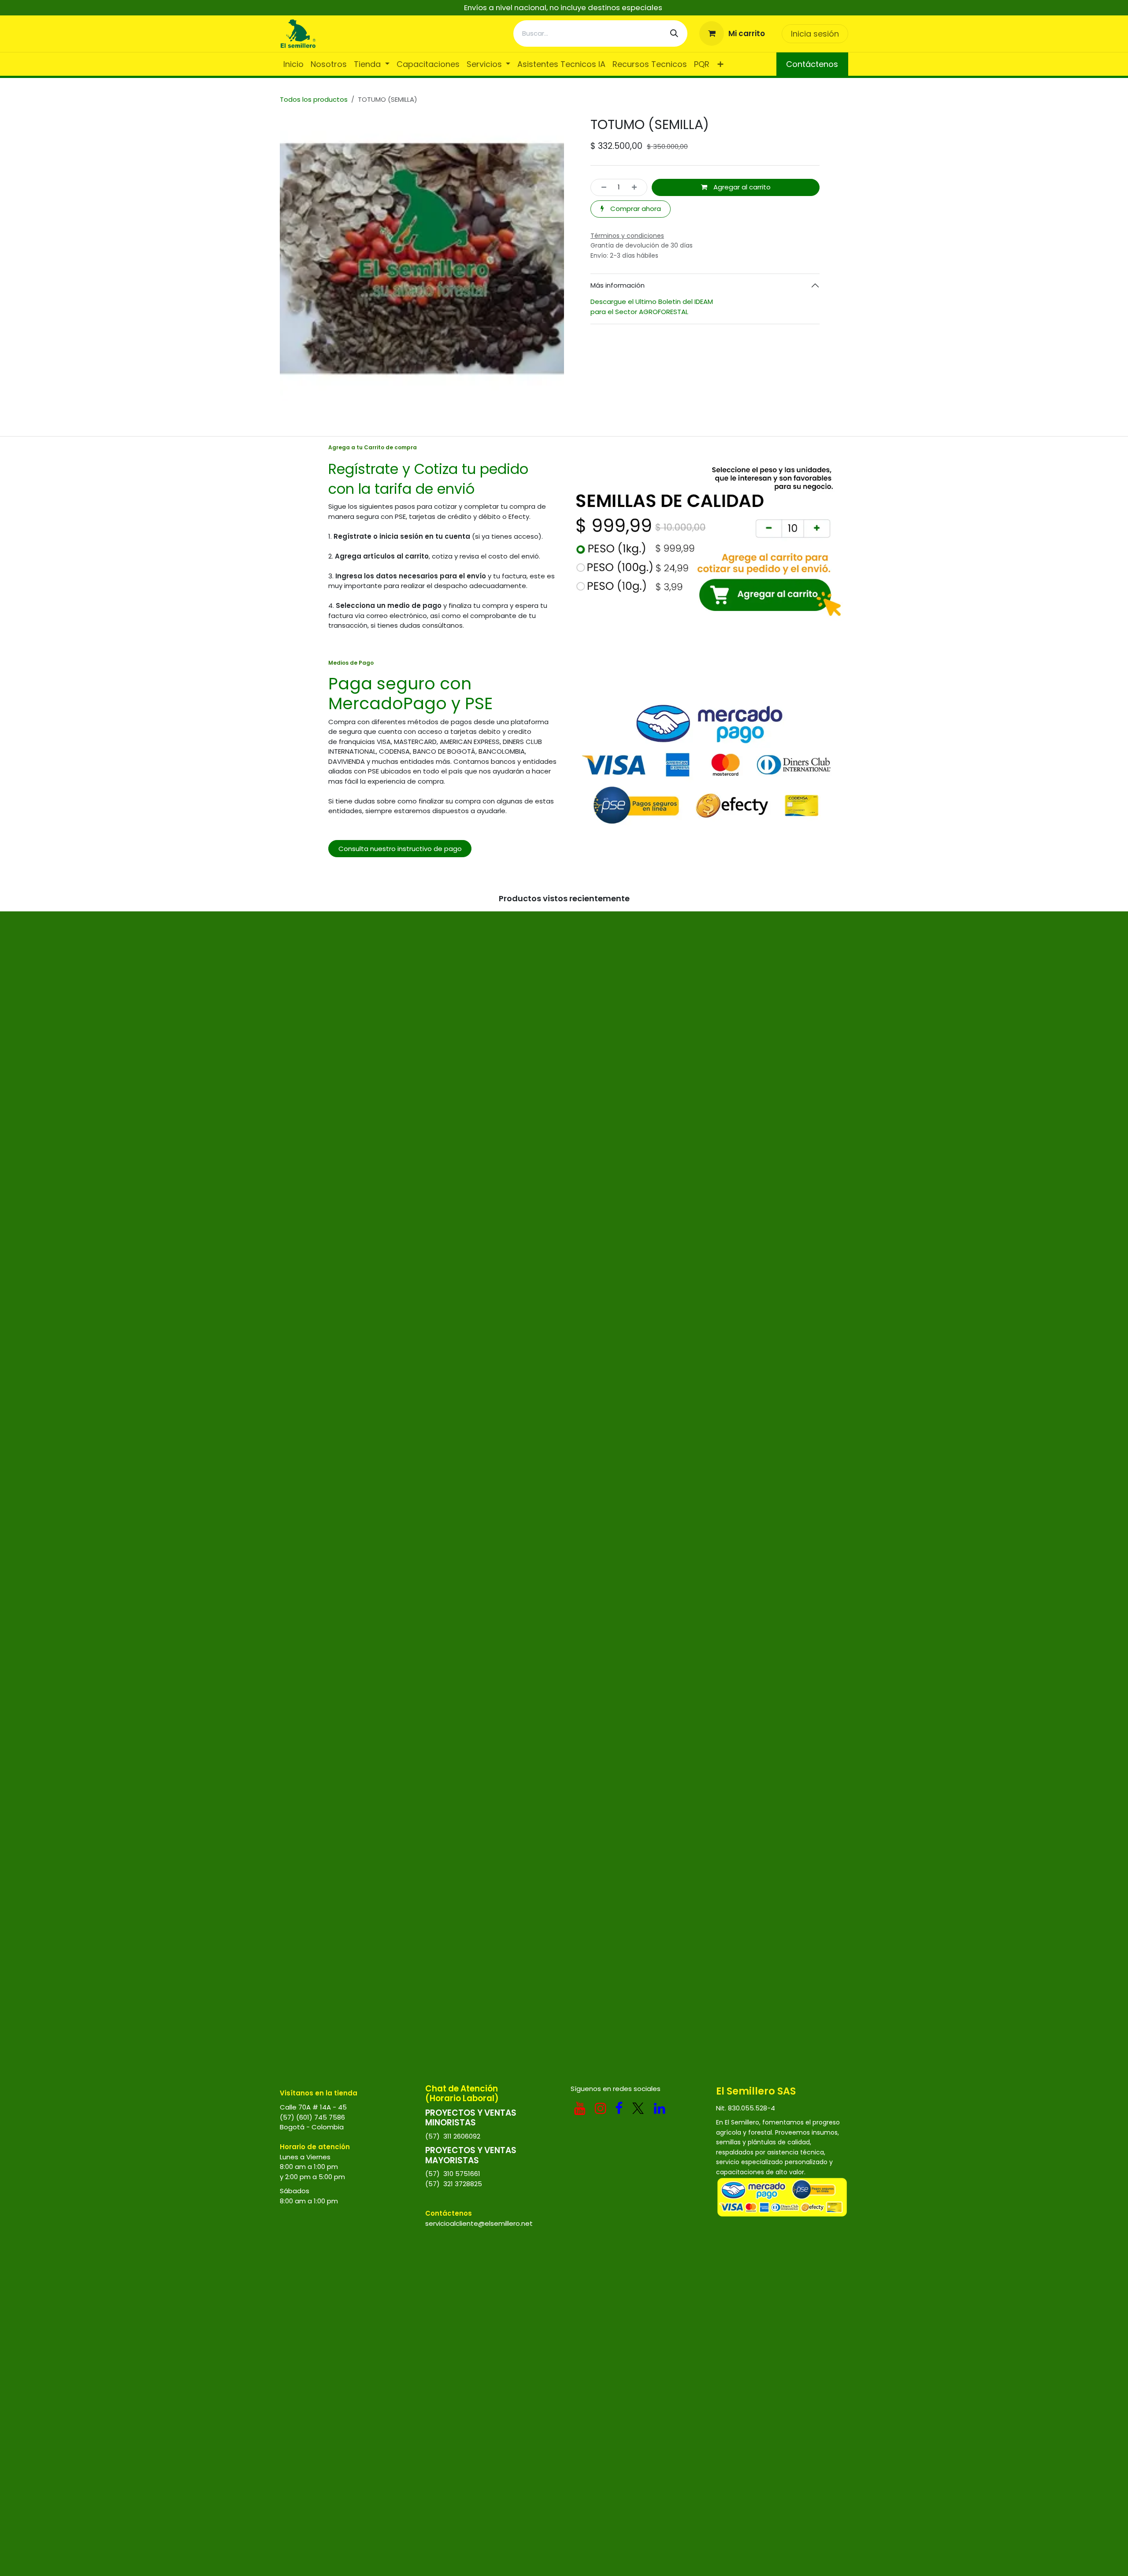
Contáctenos (812, 64)
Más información (618, 285)
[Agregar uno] (637, 187)
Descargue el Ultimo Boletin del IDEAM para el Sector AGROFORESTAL (653, 307)
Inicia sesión (815, 34)
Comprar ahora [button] (635, 209)
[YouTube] (580, 2108)
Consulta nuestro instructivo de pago (400, 849)
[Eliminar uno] (601, 187)
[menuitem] (293, 64)
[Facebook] (619, 2108)
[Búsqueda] (674, 33)
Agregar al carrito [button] (741, 187)
